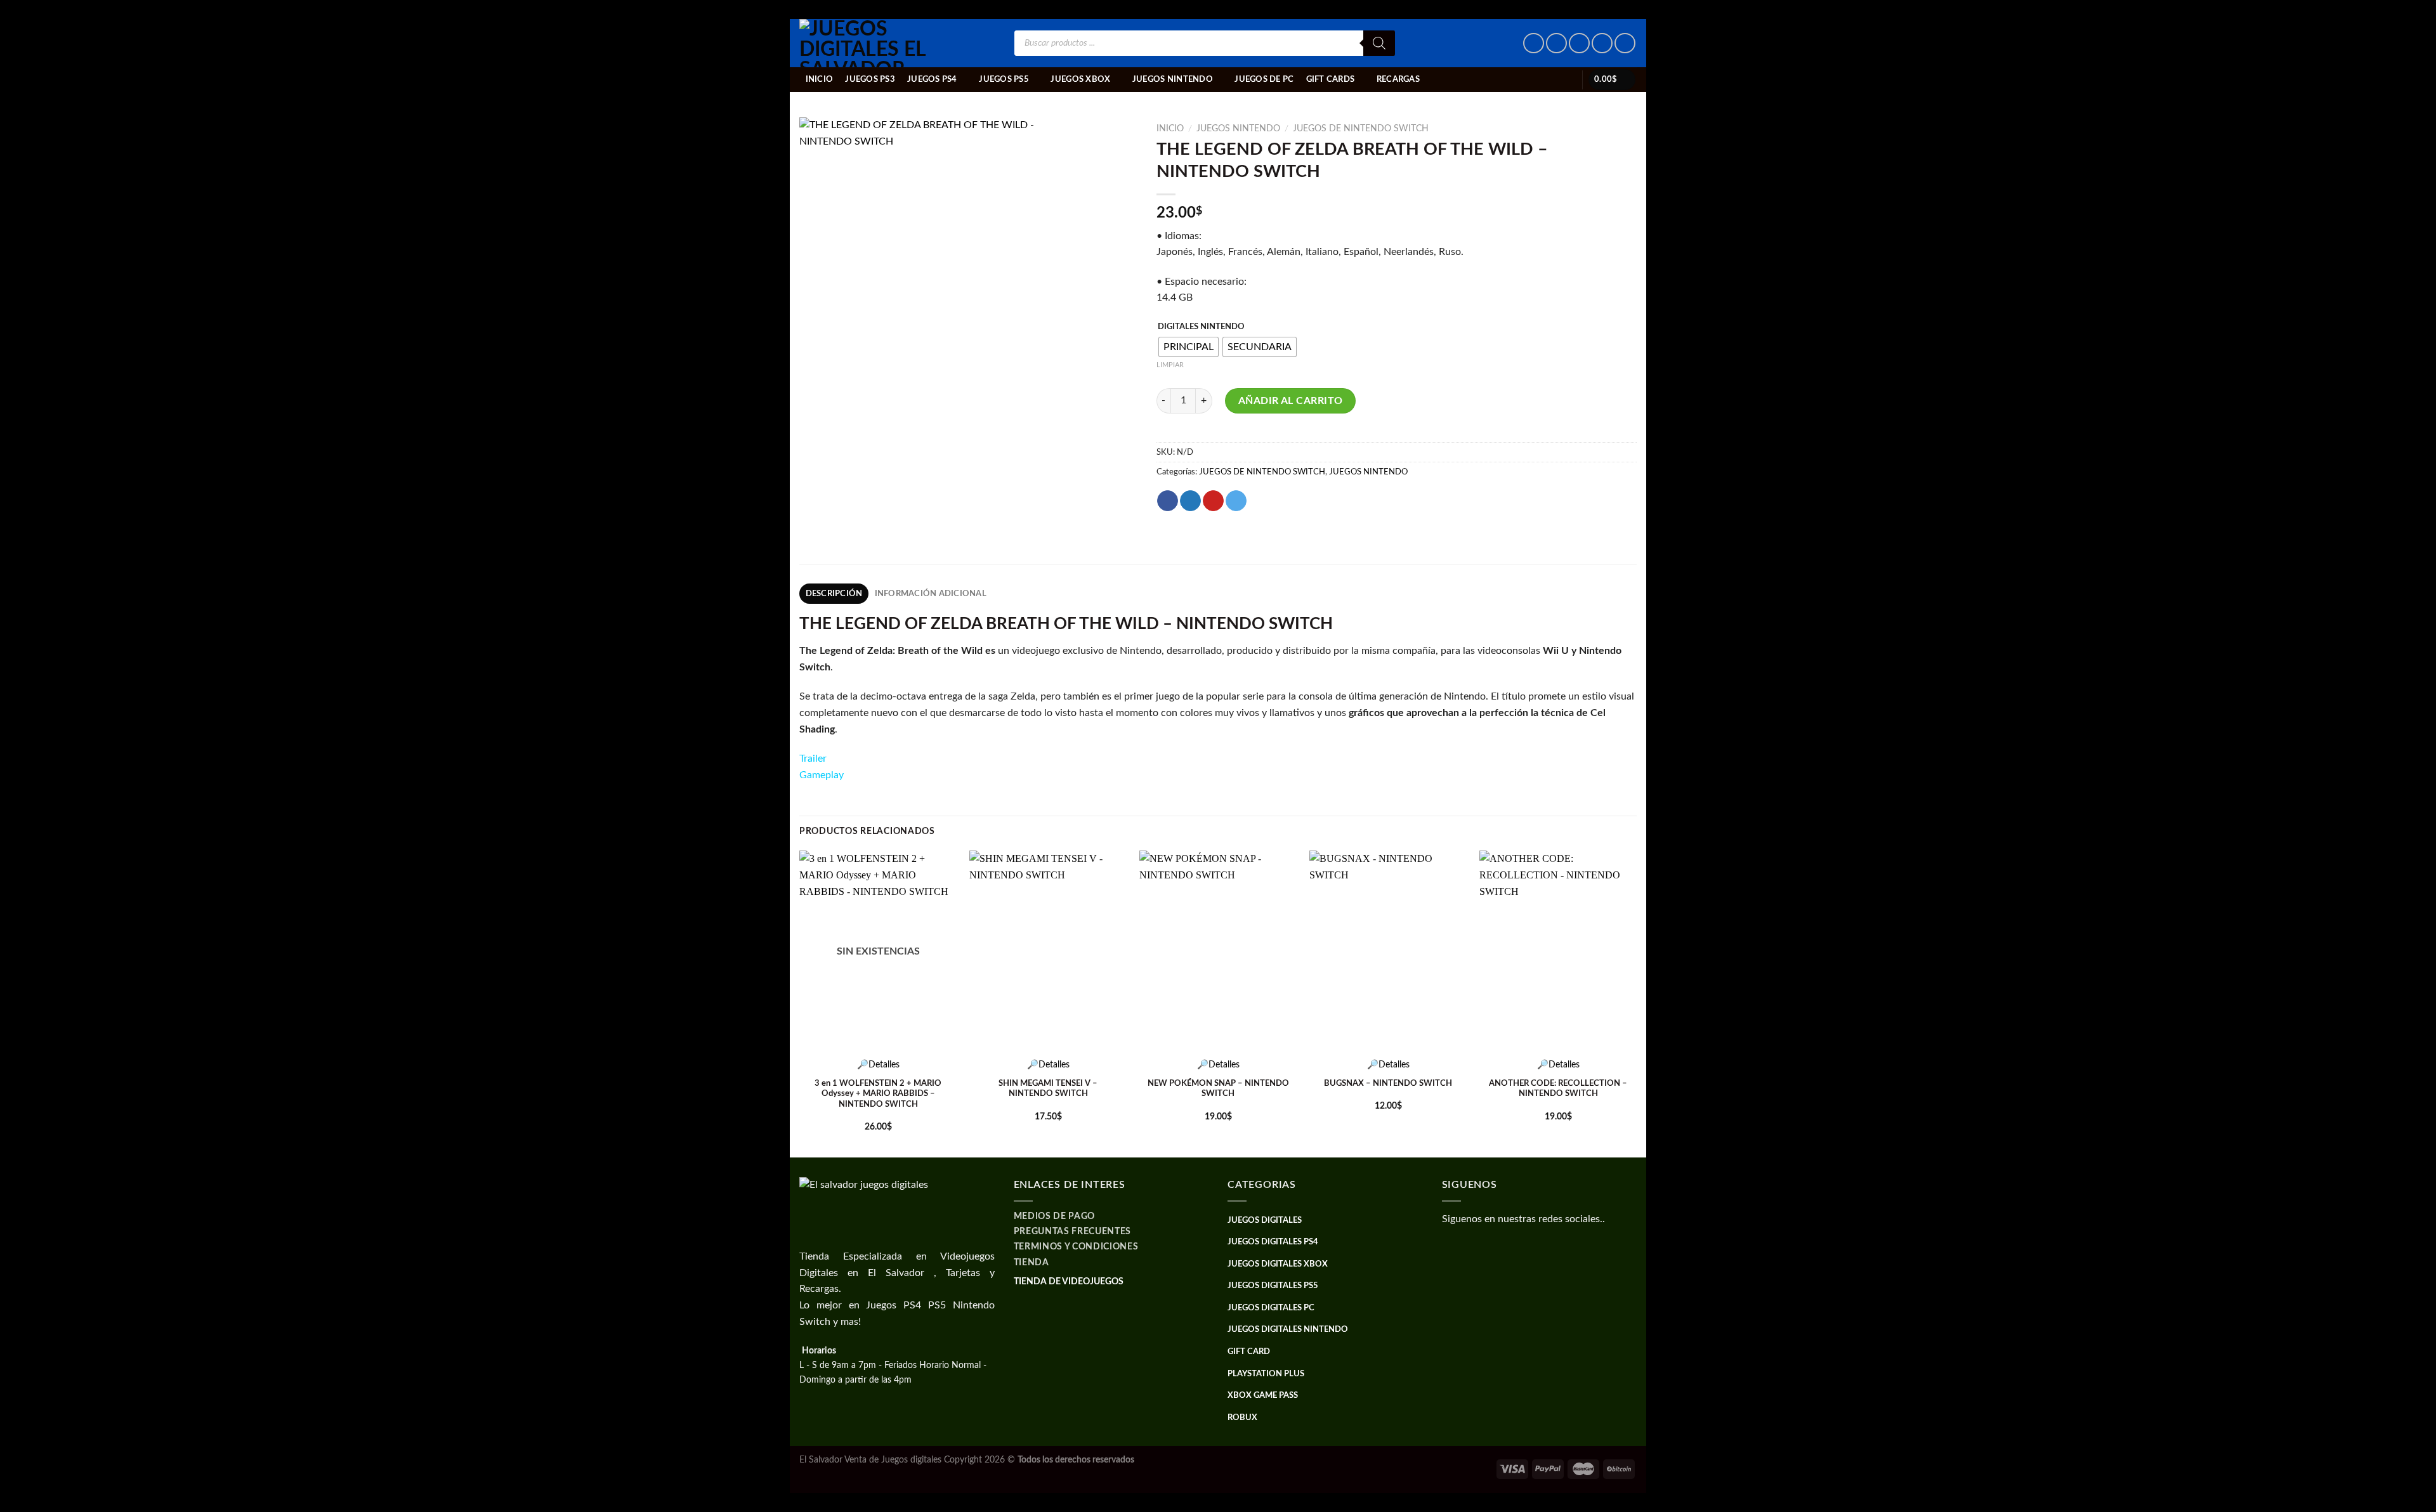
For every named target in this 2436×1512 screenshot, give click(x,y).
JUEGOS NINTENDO (1173, 79)
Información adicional (931, 594)
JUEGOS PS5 (1004, 79)
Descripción (834, 594)
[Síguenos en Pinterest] (1602, 43)
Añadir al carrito (1291, 401)
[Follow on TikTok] (1579, 43)
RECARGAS (1398, 79)
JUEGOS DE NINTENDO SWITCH (1361, 129)
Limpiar (1170, 365)
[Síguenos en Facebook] (1534, 43)
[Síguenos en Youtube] (1625, 43)
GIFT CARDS (1331, 79)
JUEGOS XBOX (1080, 79)
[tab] (834, 594)
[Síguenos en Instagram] (1556, 43)
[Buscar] (1379, 43)
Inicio (820, 79)
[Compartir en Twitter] (1190, 501)
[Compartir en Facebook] (1168, 501)
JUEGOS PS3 (870, 79)
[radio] (1189, 347)
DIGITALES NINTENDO (1201, 327)
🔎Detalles (878, 1065)
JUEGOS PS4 (932, 79)
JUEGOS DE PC (1264, 79)
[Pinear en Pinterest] (1213, 501)
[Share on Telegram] (1236, 501)
